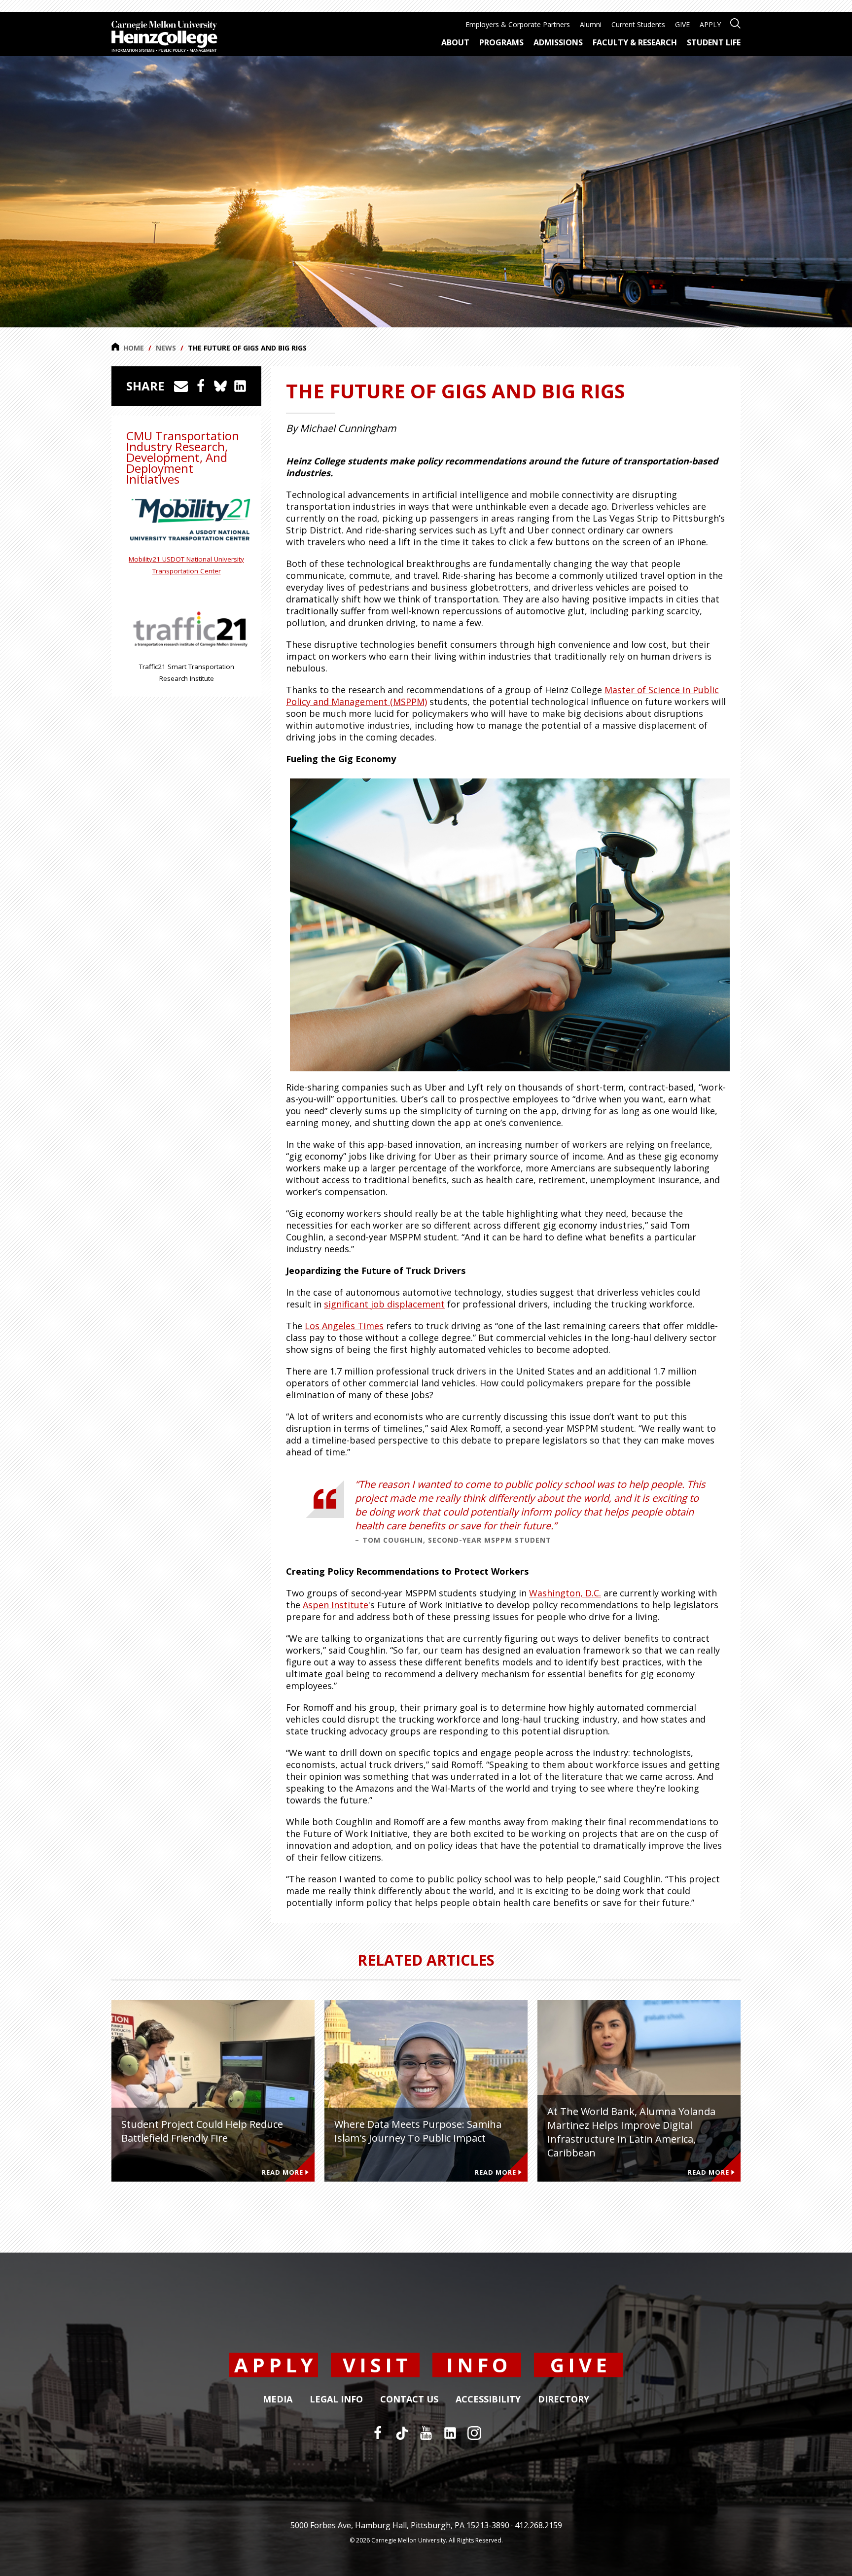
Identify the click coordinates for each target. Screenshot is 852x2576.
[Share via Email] (181, 386)
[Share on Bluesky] (220, 386)
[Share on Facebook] (201, 386)
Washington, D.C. (565, 1593)
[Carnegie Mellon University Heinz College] (164, 37)
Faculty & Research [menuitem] (635, 42)
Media (278, 2400)
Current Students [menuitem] (638, 24)
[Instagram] (474, 2433)
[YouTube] (426, 2433)
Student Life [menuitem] (714, 42)
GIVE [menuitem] (682, 24)
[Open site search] (735, 22)
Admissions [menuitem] (558, 42)
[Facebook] (378, 2433)
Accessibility (488, 2400)
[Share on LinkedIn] (240, 386)
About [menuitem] (455, 42)
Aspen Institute (336, 1605)
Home (134, 348)
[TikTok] (402, 2433)
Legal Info (336, 2400)
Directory (564, 2400)
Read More (283, 2172)
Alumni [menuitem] (591, 24)
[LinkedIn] (450, 2433)
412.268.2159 (538, 2525)
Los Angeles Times (344, 1326)
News (166, 348)
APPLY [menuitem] (710, 24)
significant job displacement (384, 1304)
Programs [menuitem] (501, 42)
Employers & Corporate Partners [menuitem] (518, 24)
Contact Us (409, 2400)
